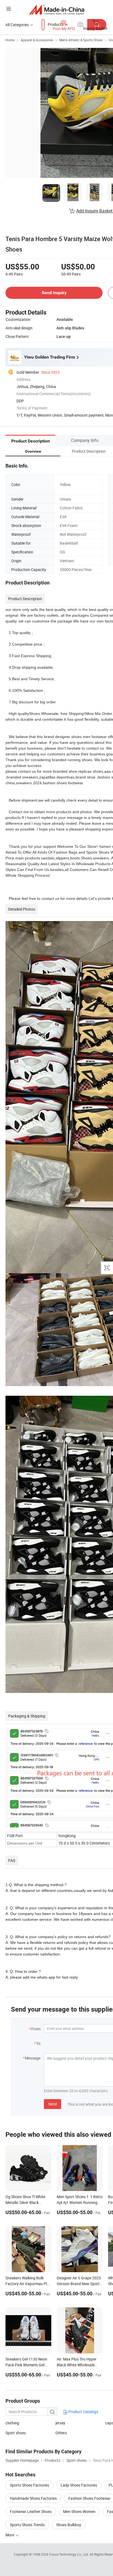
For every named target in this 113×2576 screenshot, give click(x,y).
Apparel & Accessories (37, 40)
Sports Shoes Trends (27, 2525)
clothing (12, 2423)
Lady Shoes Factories (79, 2485)
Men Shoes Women (79, 2511)
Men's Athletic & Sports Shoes (81, 40)
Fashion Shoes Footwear (89, 2498)
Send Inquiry (54, 293)
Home (10, 40)
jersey (60, 2423)
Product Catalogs (83, 2412)
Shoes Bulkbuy (69, 2525)
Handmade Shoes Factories (33, 2498)
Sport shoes (16, 2433)
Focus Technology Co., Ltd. (70, 2554)
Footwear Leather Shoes (31, 2511)
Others (61, 2433)
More (10, 2535)
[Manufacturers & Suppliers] (57, 9)
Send (53, 2104)
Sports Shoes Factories (29, 2485)
